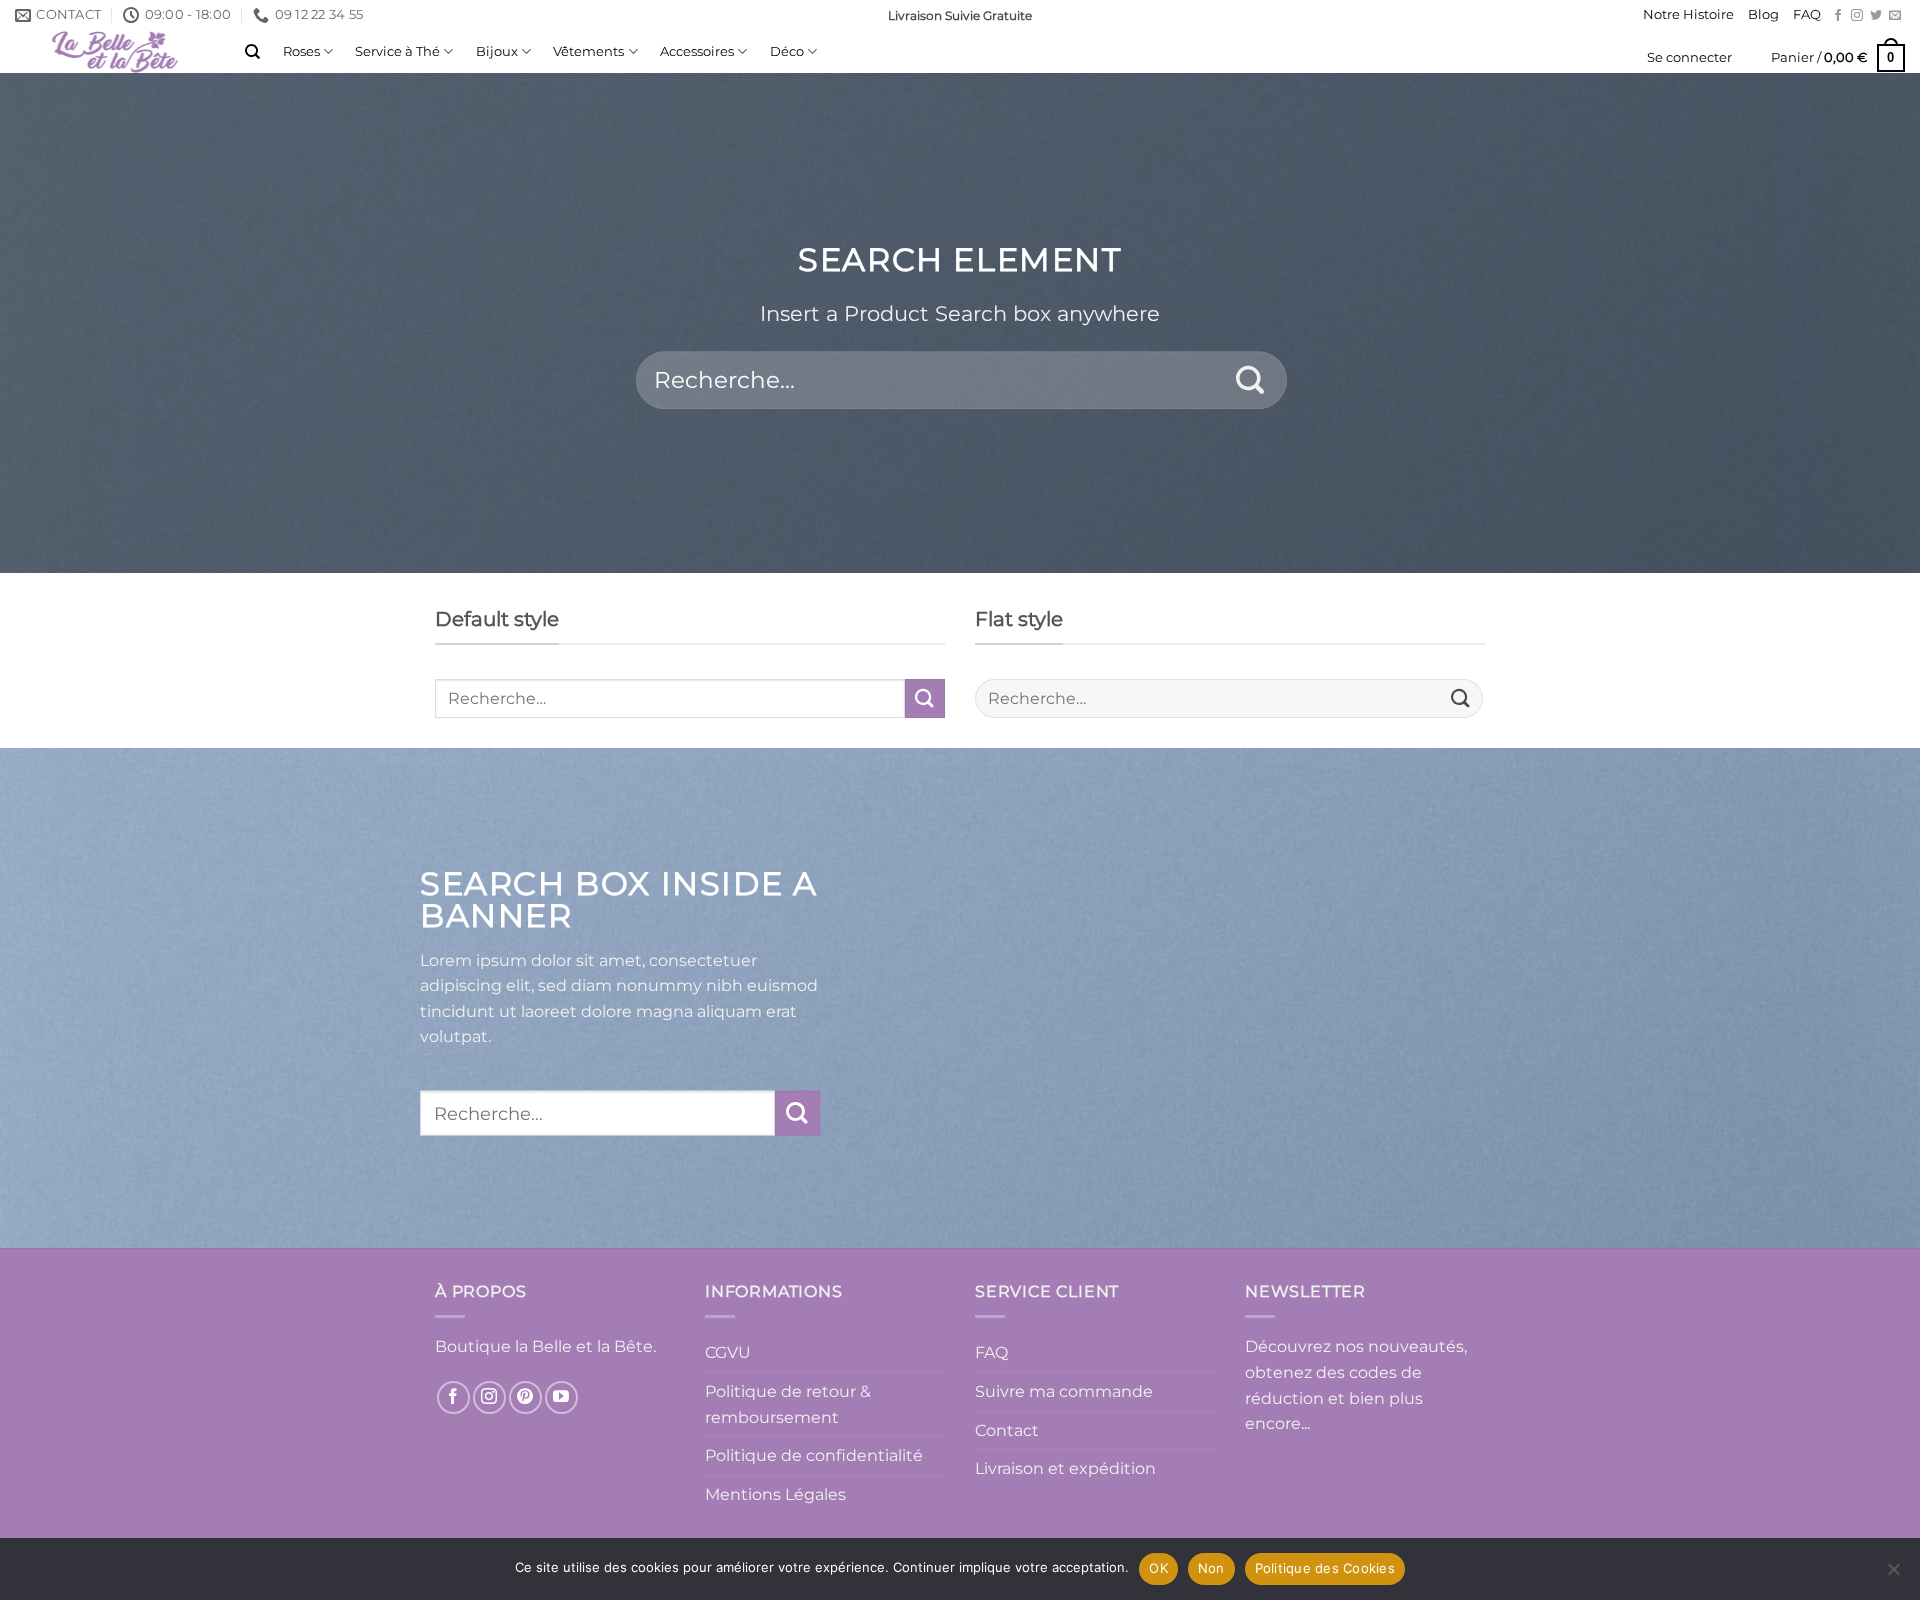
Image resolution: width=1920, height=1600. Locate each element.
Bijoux (497, 51)
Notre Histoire (1688, 14)
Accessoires (697, 51)
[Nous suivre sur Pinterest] (525, 1397)
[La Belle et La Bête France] (115, 52)
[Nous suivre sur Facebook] (1838, 16)
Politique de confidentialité (814, 1455)
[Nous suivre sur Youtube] (561, 1397)
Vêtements (588, 51)
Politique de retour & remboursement (788, 1404)
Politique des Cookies (1325, 1568)
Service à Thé (397, 51)
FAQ (1807, 14)
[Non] (1893, 1575)
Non (1211, 1568)
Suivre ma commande (1064, 1391)
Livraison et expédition (1065, 1468)
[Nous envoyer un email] (1895, 16)
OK (1158, 1568)
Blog (1763, 14)
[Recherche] (252, 52)
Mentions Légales (775, 1494)
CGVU (728, 1352)
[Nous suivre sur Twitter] (1876, 16)
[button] (1689, 58)
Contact (1007, 1430)
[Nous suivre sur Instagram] (1857, 16)
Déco (787, 51)
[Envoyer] (1250, 380)
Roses (301, 51)
